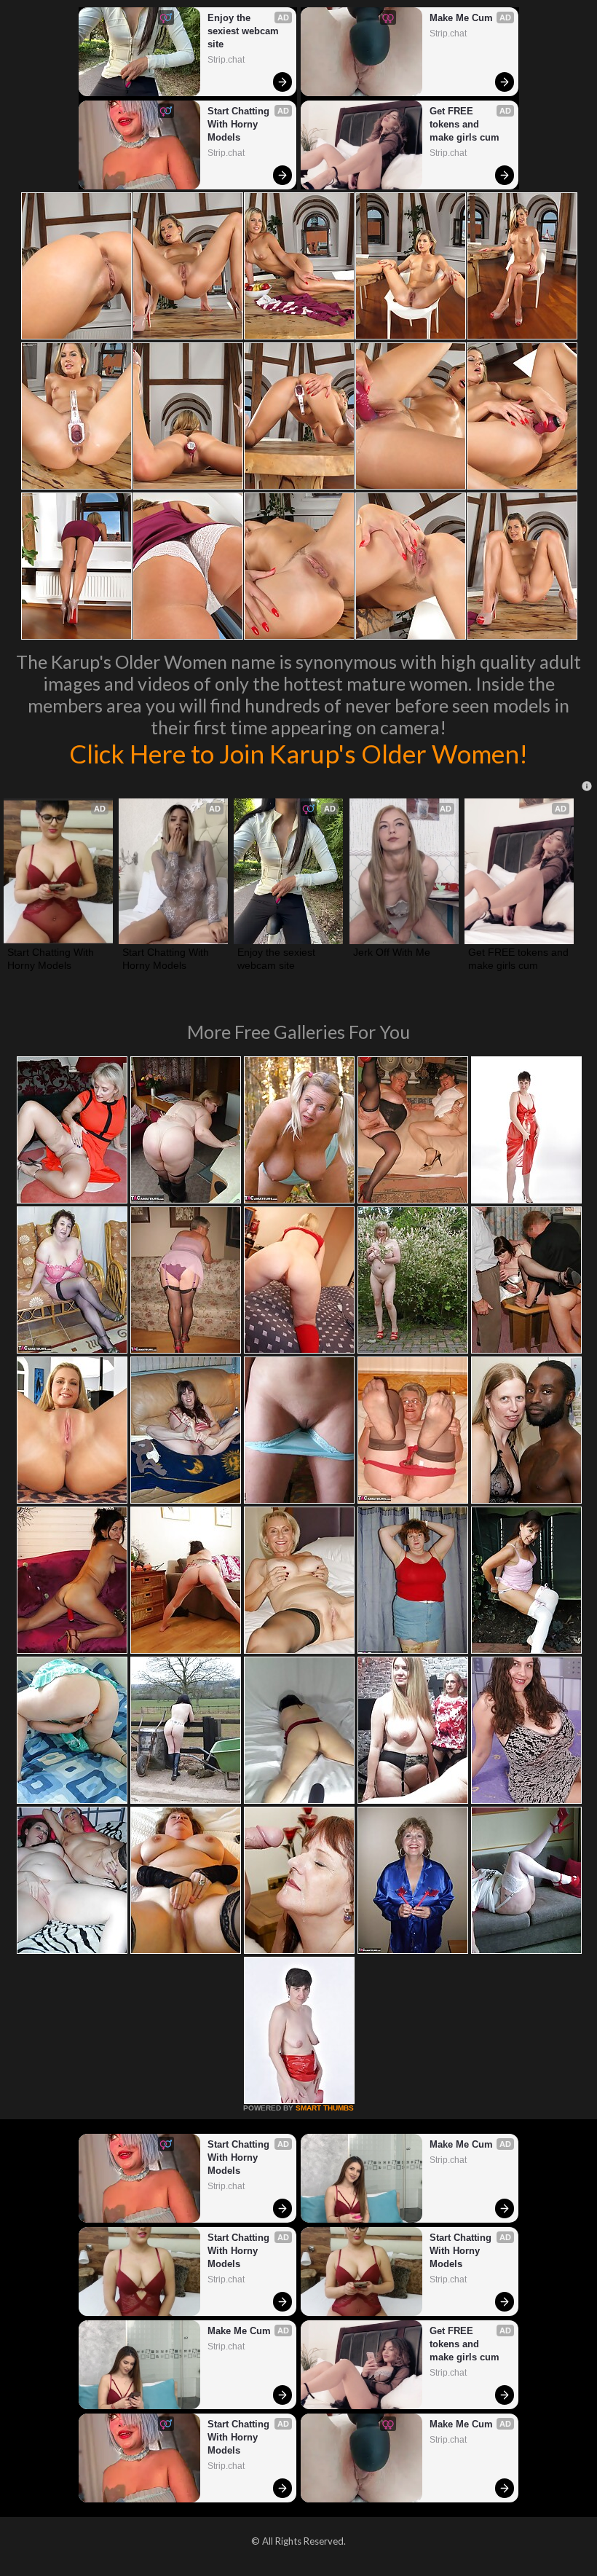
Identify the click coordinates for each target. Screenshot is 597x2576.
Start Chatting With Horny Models (240, 124)
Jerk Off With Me (392, 952)
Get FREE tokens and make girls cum (464, 124)
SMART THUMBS (325, 2108)
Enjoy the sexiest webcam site (245, 31)
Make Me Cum (461, 18)
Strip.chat (226, 60)
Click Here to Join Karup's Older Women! (298, 753)
